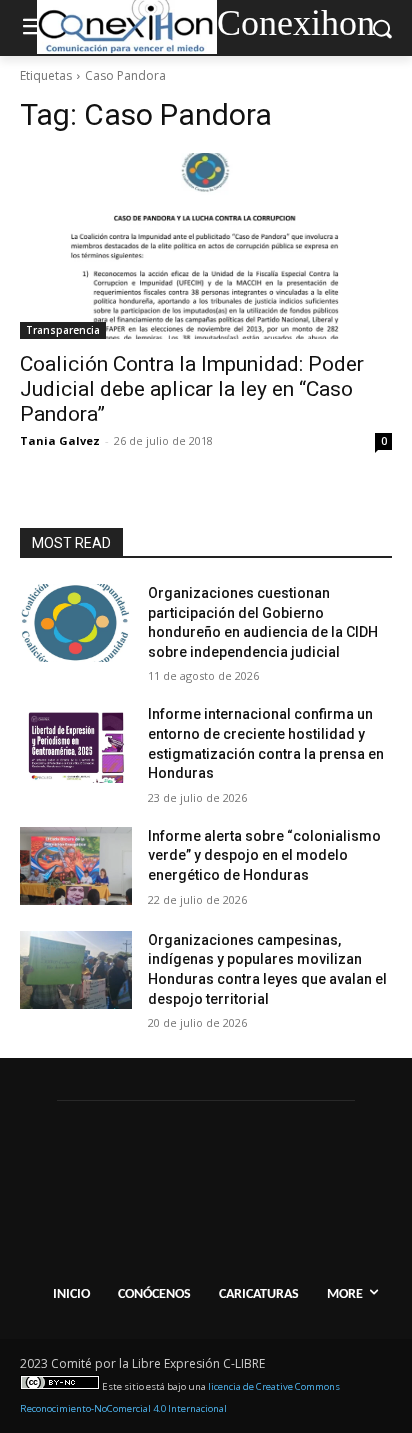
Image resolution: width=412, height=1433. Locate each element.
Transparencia (63, 330)
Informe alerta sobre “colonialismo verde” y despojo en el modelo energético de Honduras (264, 855)
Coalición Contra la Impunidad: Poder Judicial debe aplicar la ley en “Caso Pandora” (192, 389)
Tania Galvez (60, 440)
